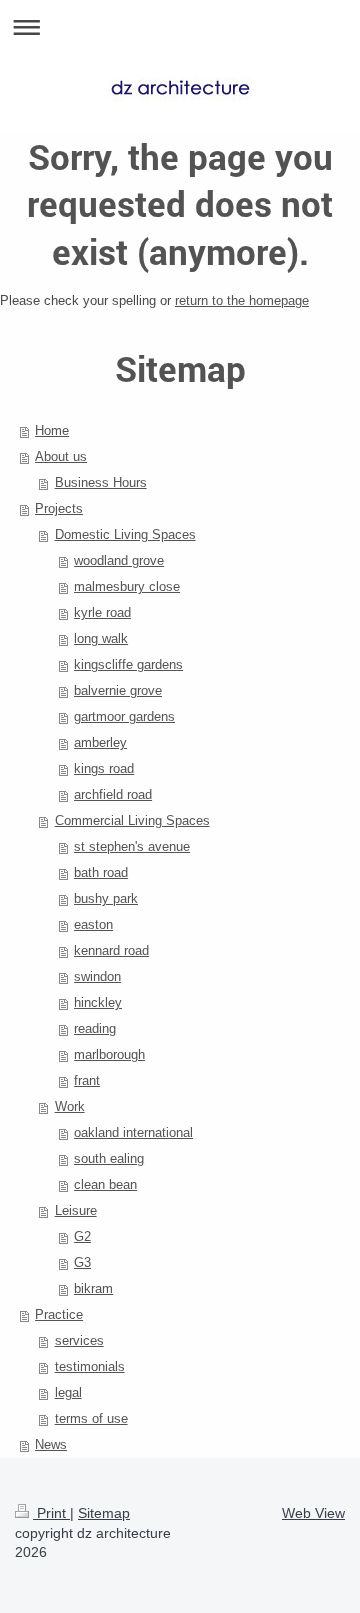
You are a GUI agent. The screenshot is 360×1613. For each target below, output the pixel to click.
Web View (313, 1513)
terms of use (91, 1418)
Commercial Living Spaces (132, 820)
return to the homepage (242, 300)
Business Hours (101, 482)
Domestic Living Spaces (125, 534)
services (79, 1340)
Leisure (76, 1210)
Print (51, 1513)
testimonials (90, 1366)
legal (68, 1392)
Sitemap (104, 1513)
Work (70, 1106)
